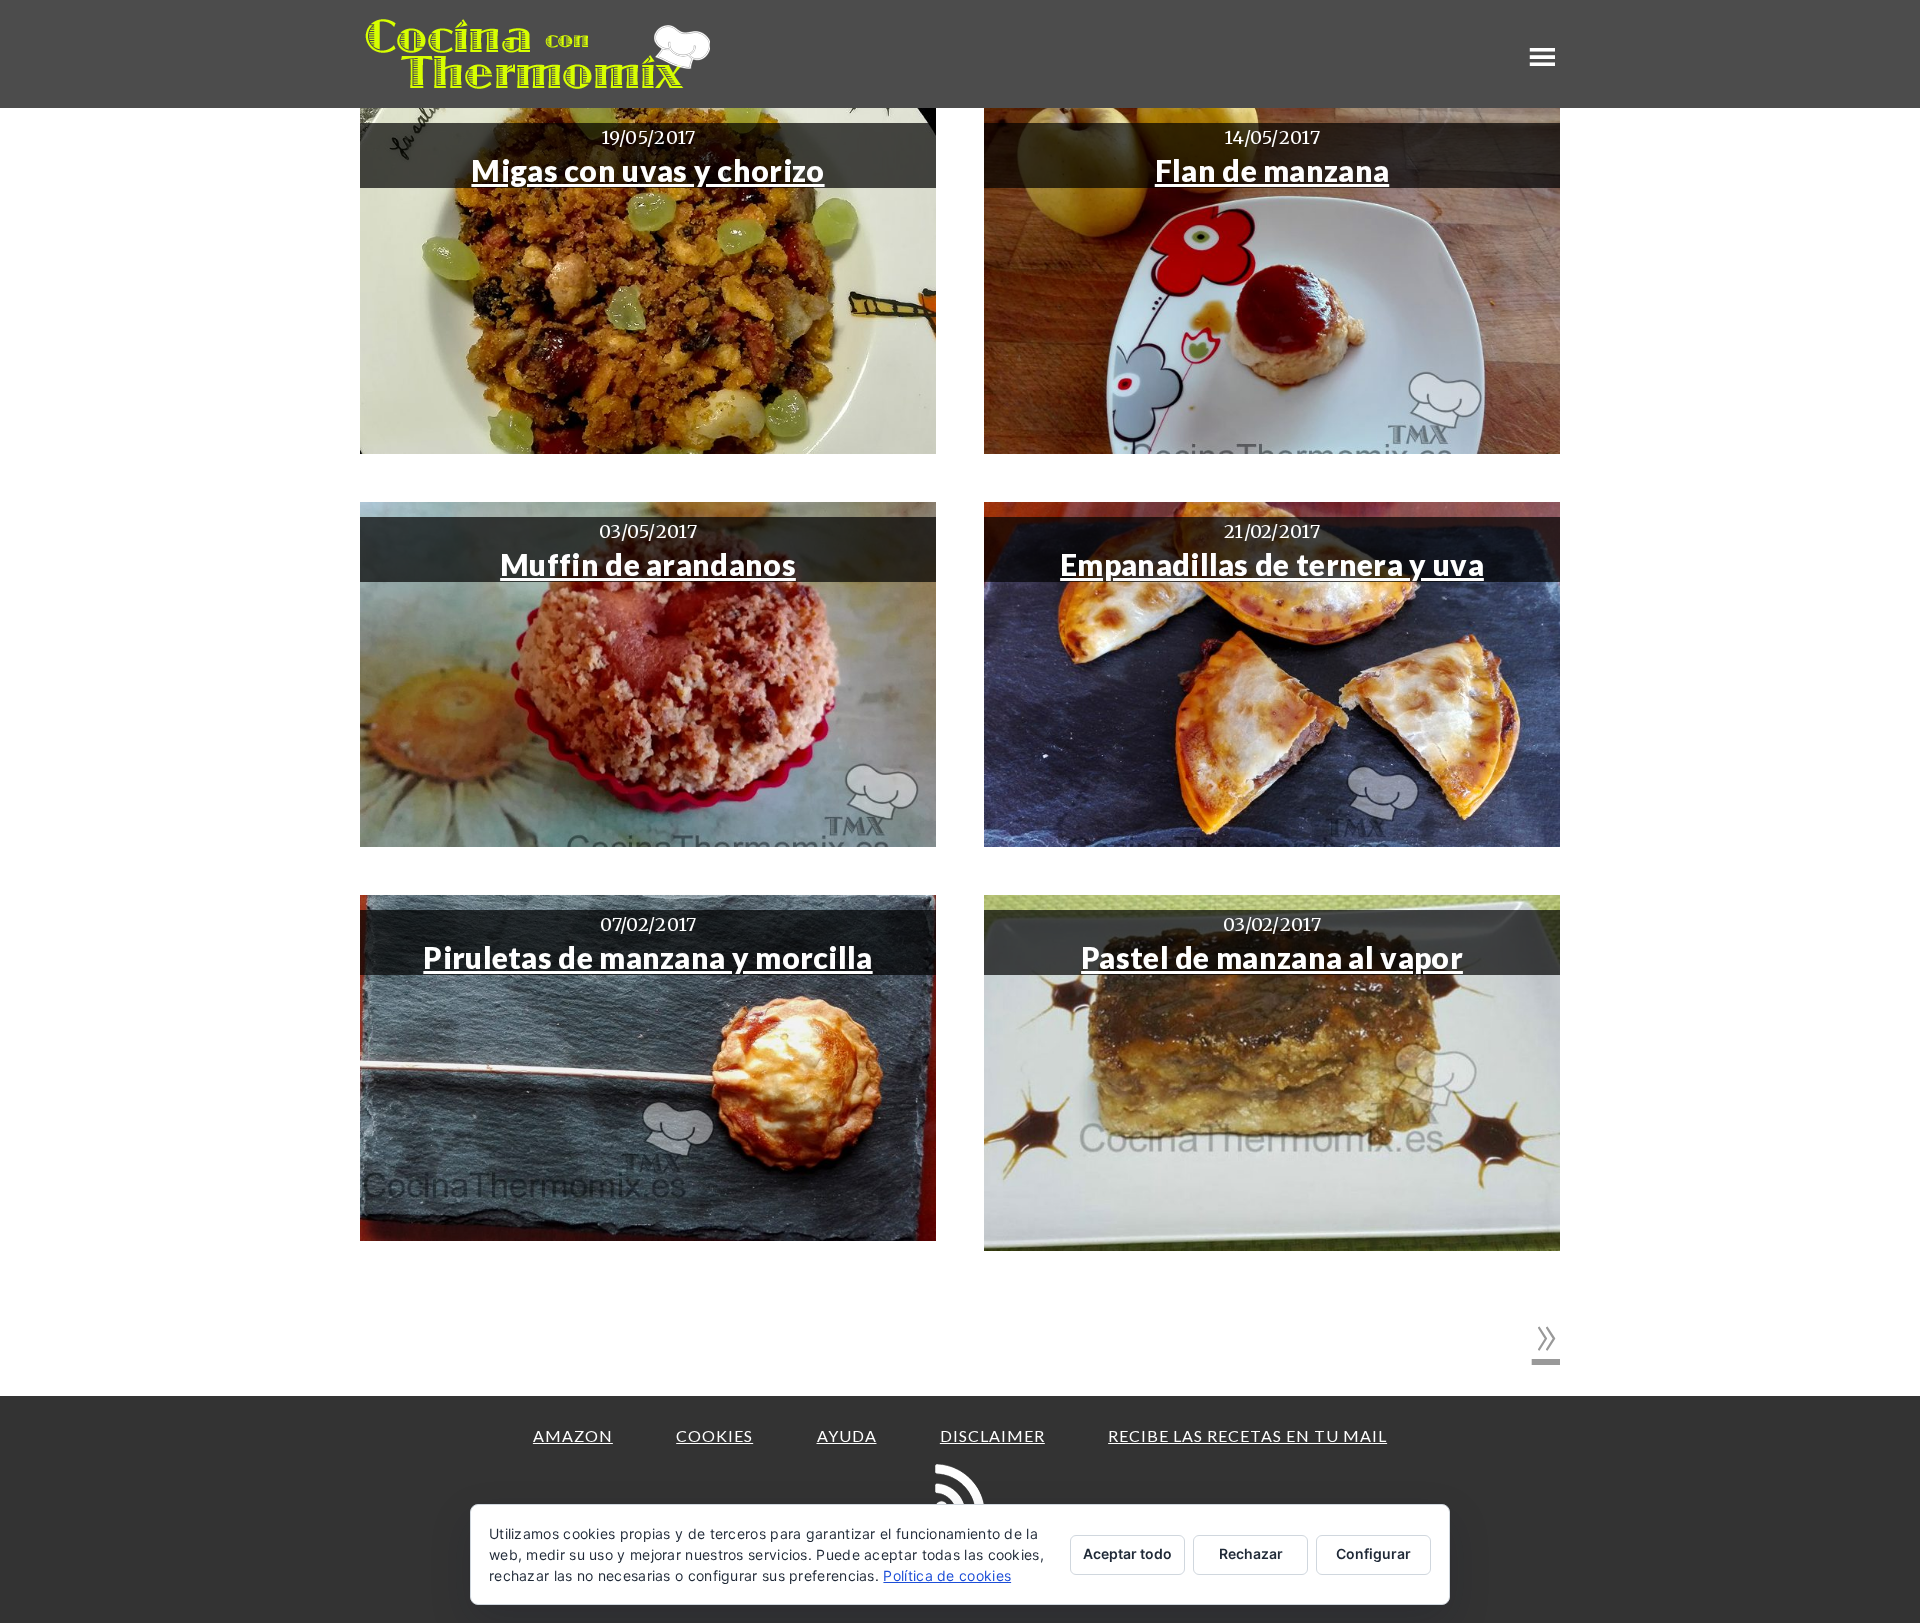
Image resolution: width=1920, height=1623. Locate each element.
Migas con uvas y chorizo (647, 170)
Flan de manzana (1272, 170)
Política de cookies (947, 1575)
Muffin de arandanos (648, 564)
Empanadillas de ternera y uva (1272, 564)
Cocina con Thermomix (540, 54)
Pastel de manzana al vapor (1272, 957)
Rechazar (1251, 1553)
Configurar (1373, 1553)
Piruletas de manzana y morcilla (647, 957)
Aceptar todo (1127, 1553)
